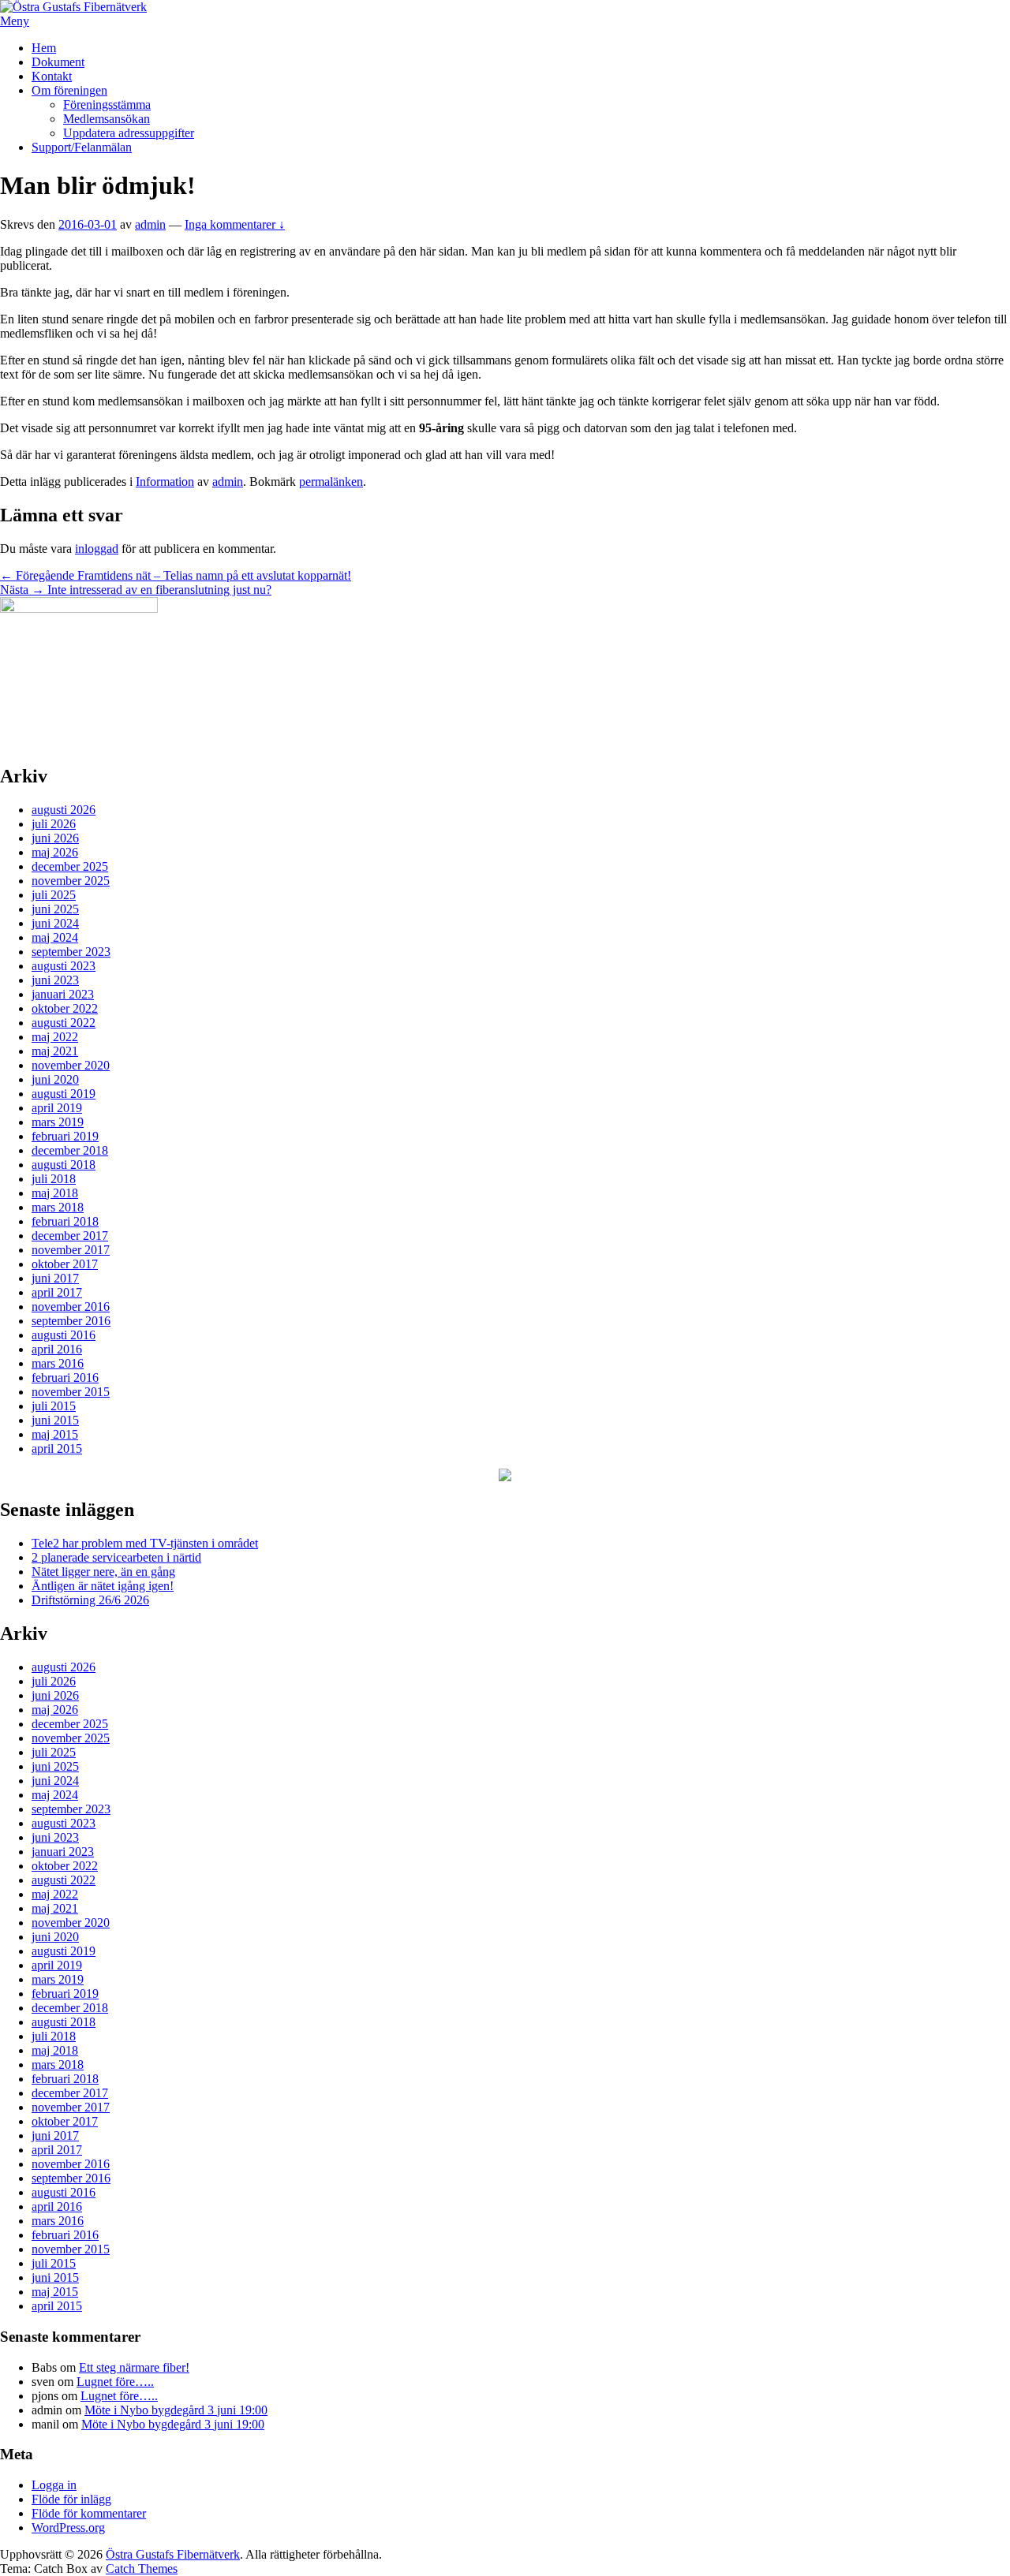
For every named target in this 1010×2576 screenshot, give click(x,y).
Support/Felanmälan (82, 147)
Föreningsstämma (107, 105)
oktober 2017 (65, 1264)
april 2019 (57, 1108)
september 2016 (71, 1321)
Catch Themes (142, 2569)
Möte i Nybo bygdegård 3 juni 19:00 (176, 2410)
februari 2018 (65, 1221)
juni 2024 (55, 923)
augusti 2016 (64, 1335)
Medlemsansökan (107, 119)
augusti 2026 (64, 810)
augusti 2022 (64, 1023)
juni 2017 (55, 1278)
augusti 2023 (64, 966)
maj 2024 (55, 937)
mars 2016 (58, 1363)
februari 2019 (65, 1136)
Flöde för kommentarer (89, 2513)
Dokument (58, 62)
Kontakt (52, 76)
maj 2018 (55, 1193)
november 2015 (71, 1392)
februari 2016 (65, 1378)
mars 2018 (58, 1207)
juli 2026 (54, 824)
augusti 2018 (64, 1165)
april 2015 (57, 1449)
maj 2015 (55, 1434)
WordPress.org (68, 2527)
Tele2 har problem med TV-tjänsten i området (145, 1543)
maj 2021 (55, 1051)
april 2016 (57, 1349)
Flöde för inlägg (71, 2499)
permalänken (331, 482)
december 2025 (70, 866)
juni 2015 (55, 1420)
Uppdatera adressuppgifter (129, 133)
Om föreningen (69, 90)
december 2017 (70, 1236)
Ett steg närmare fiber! (134, 2367)
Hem (44, 48)
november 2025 (71, 881)
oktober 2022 (65, 1008)
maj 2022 (55, 1037)
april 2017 (57, 1292)
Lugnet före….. (115, 2382)
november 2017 (71, 1250)
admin (150, 224)
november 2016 (71, 1307)
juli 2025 (54, 895)
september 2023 (71, 952)
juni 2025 (55, 909)
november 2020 (71, 1065)
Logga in (54, 2485)
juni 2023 (55, 980)
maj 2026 (55, 852)
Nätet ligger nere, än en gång (103, 1572)
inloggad (97, 549)
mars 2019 (58, 1122)
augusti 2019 (64, 1094)
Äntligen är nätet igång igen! (103, 1586)
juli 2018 (54, 1179)
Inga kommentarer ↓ (235, 224)
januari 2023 (63, 994)
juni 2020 (55, 1079)
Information (165, 482)
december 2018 (70, 1150)
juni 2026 (55, 838)
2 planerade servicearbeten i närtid (116, 1557)
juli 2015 (54, 1406)
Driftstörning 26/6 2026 (90, 1600)
